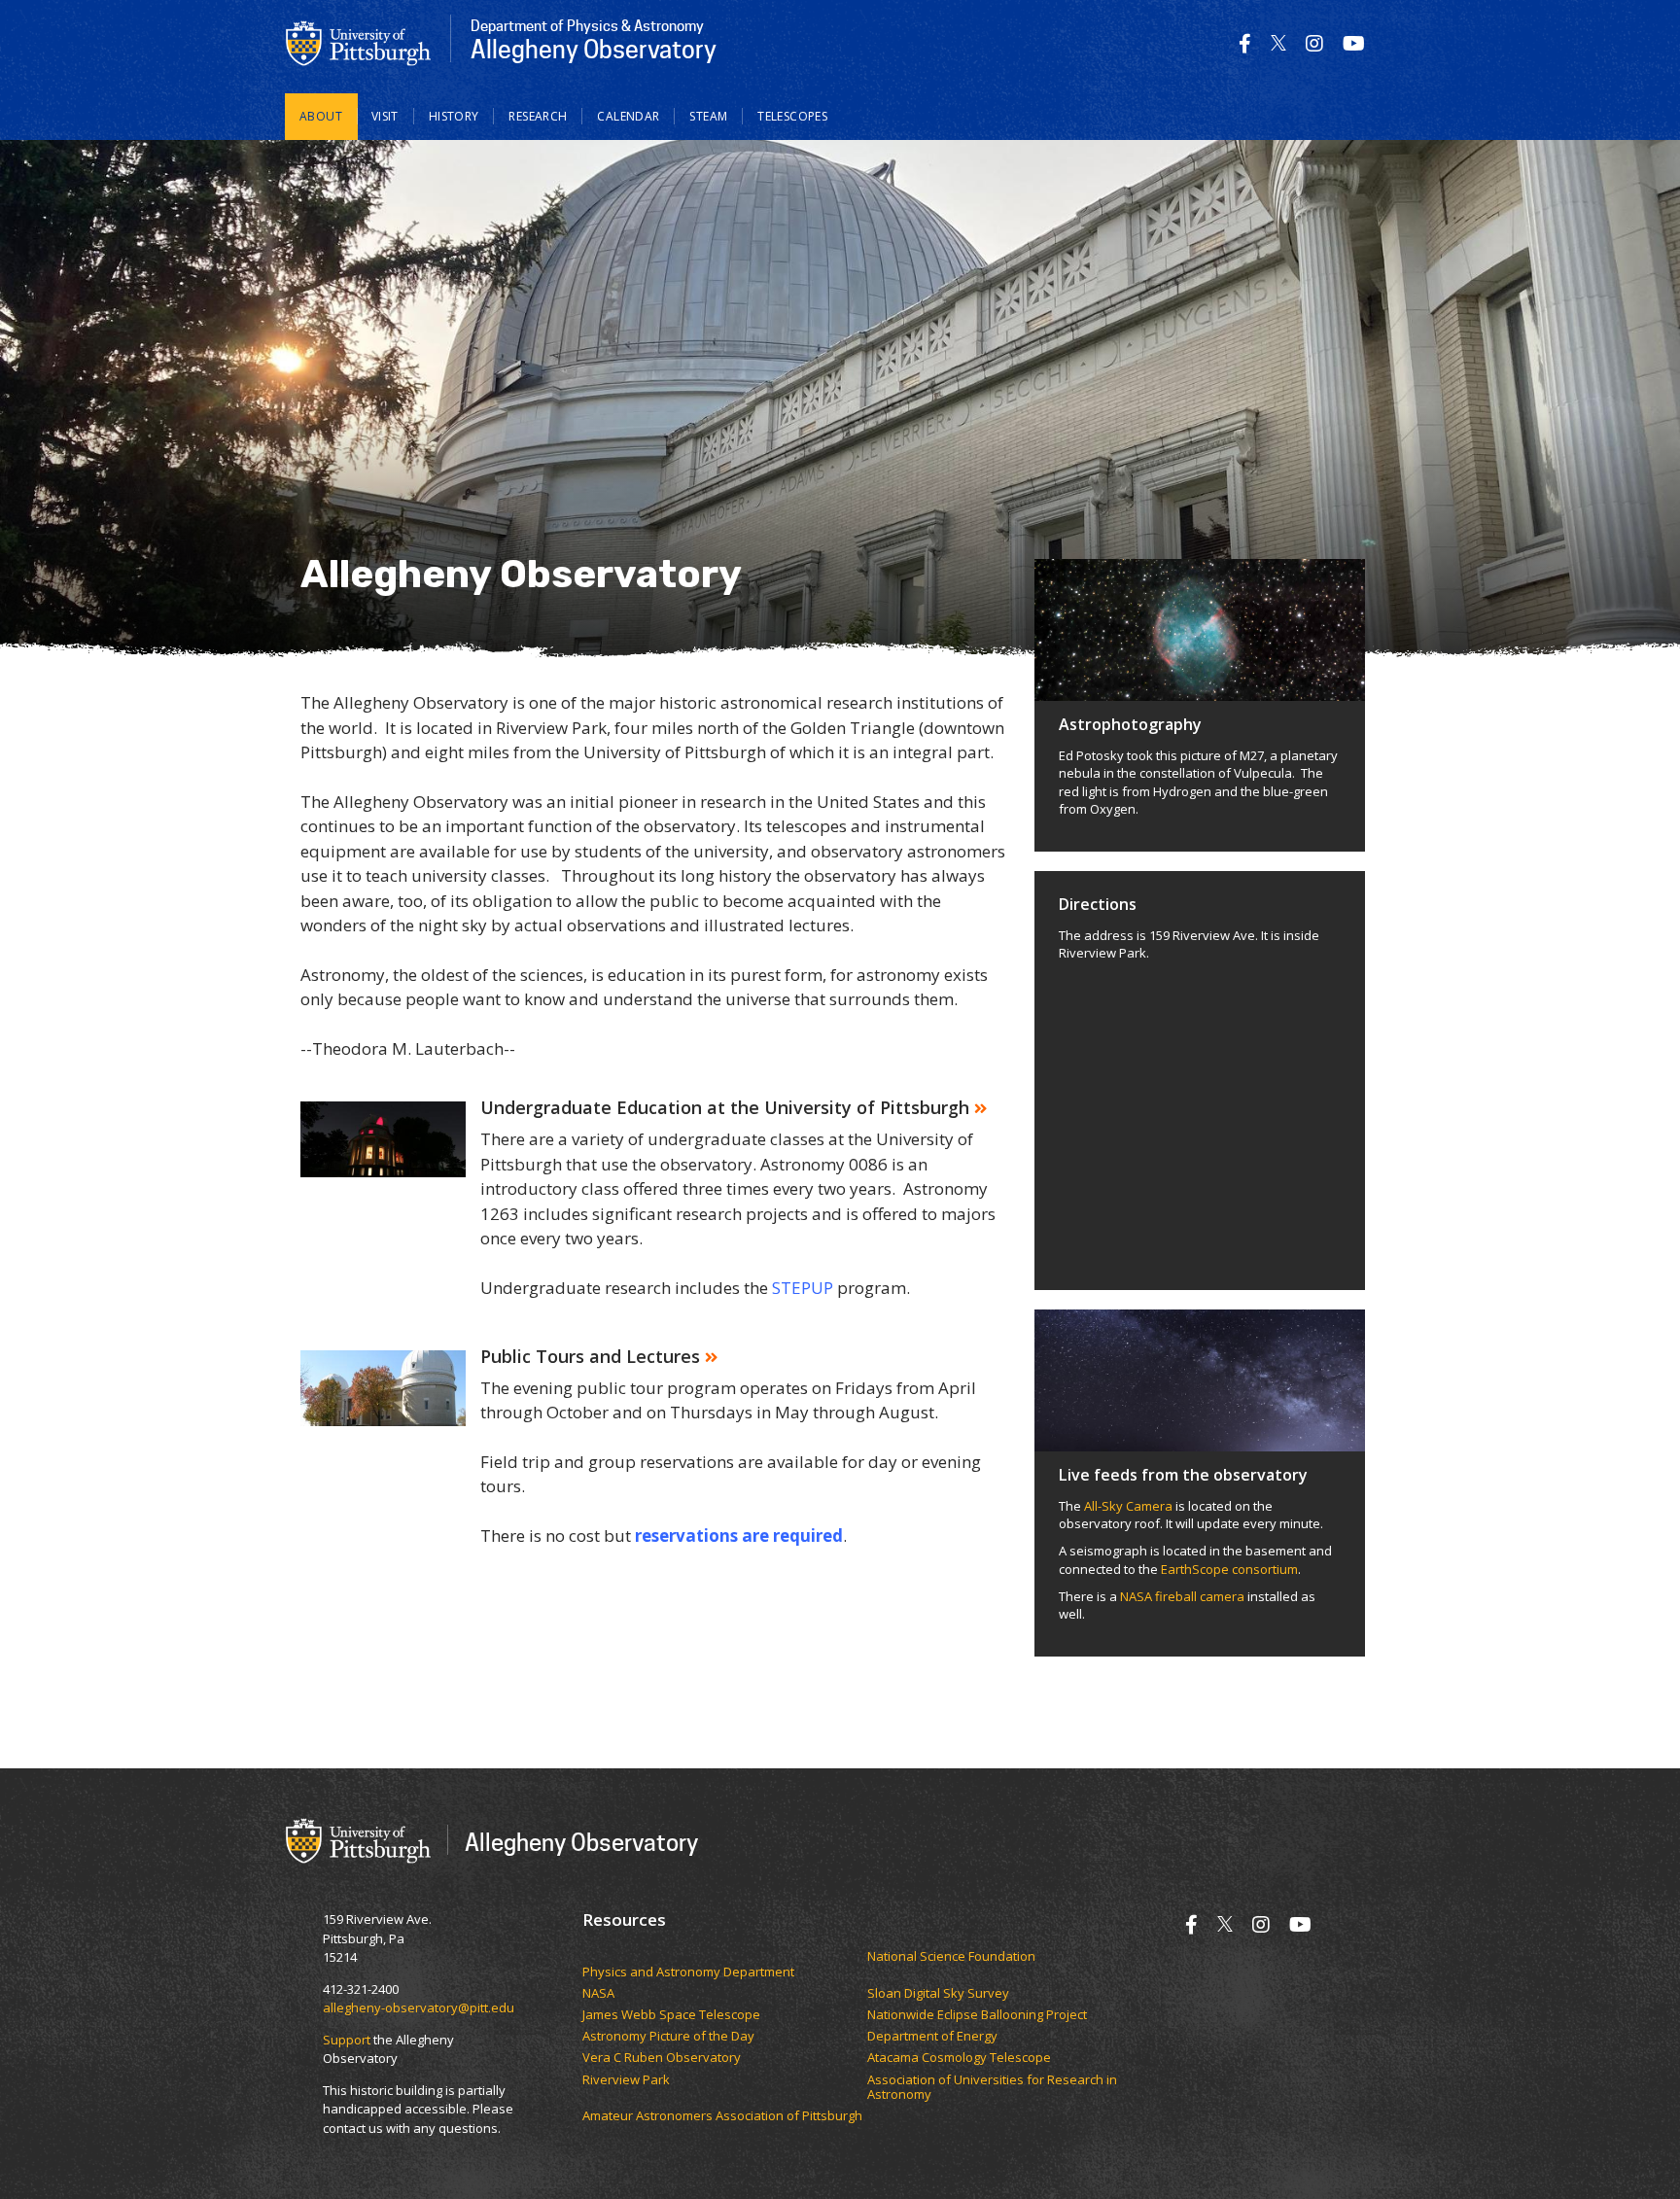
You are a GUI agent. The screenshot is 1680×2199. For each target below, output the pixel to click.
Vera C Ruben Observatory (662, 2058)
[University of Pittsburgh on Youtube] (1354, 43)
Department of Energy (932, 2037)
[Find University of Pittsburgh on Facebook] (1245, 43)
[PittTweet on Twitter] (1278, 43)
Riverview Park (626, 2080)
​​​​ (725, 1957)
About (321, 116)
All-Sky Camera (1128, 1506)
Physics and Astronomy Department (688, 1972)
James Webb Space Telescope (671, 2015)
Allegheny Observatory (581, 1842)
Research (538, 116)
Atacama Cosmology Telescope (959, 2058)
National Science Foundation (951, 1957)
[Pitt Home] (359, 42)
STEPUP (803, 1288)
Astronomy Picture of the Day (668, 2037)
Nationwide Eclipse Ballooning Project (977, 2015)
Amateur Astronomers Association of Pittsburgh (722, 2116)
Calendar (628, 116)
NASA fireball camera (1182, 1596)
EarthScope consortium (1228, 1569)
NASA (598, 1994)
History (454, 116)
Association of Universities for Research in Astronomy (992, 2088)
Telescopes (792, 116)
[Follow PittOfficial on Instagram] (1314, 43)
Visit (385, 116)
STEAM (708, 116)
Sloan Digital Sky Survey (938, 1994)
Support (347, 2040)
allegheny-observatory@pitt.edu (419, 2007)
